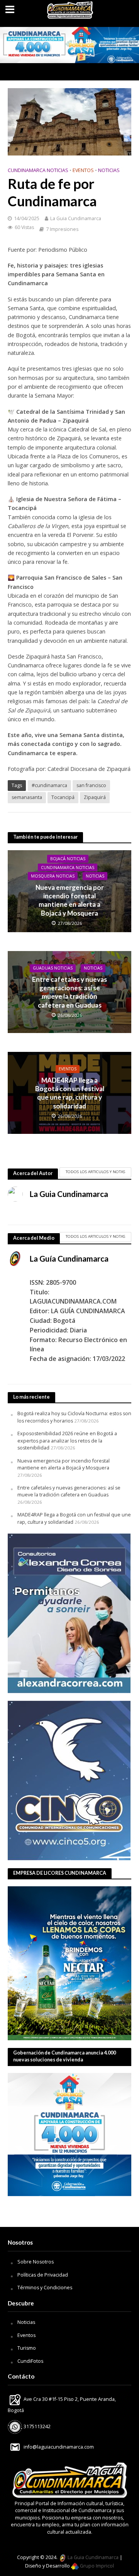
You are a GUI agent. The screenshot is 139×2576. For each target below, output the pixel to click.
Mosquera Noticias (53, 876)
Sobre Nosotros (36, 2262)
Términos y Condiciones (45, 2288)
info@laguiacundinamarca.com (59, 2447)
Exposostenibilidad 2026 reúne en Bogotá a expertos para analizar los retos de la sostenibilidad (67, 1441)
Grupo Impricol (96, 2566)
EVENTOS (83, 170)
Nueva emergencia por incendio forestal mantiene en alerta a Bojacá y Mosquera (70, 900)
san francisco (91, 785)
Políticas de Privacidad (43, 2275)
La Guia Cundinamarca (76, 218)
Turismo (27, 2348)
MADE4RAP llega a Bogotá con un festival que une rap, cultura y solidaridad (70, 1093)
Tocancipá (63, 797)
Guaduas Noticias (53, 968)
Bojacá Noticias (68, 859)
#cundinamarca (49, 785)
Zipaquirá (95, 797)
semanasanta (27, 797)
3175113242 (36, 2426)
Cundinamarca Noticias (38, 170)
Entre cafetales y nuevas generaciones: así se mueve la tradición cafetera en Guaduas (69, 992)
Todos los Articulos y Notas (95, 1172)
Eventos (26, 2335)
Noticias (26, 2322)
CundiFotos (30, 2361)
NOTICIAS (109, 170)
